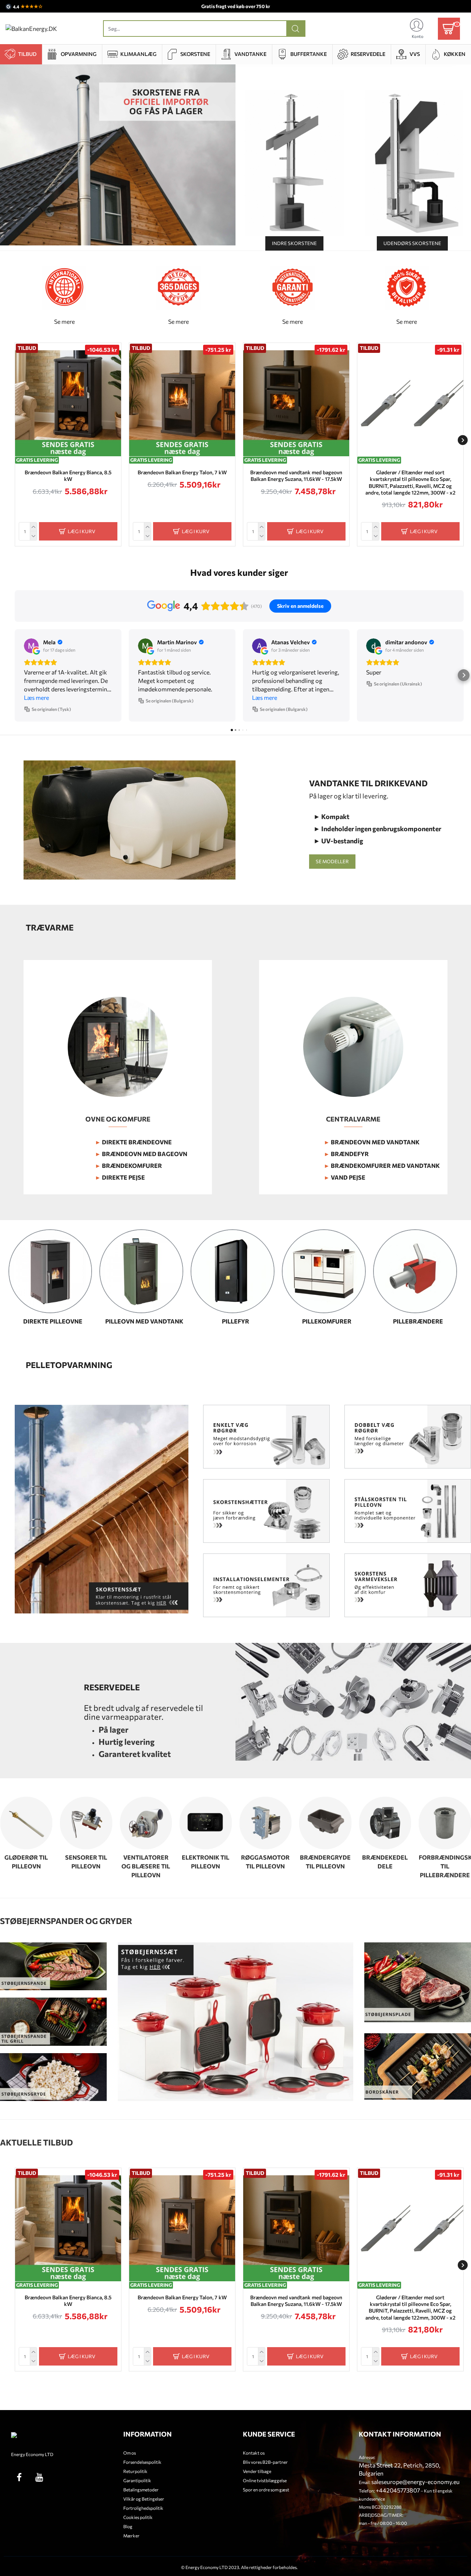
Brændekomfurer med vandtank (382, 1165)
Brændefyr (346, 1154)
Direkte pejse (120, 1177)
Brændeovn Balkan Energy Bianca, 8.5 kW (68, 476)
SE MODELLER (332, 861)
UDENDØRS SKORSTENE (412, 243)
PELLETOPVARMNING (69, 1365)
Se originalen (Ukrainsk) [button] (398, 684)
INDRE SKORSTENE (294, 243)
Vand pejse (345, 1177)
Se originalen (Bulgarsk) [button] (170, 701)
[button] (16, 440)
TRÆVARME (50, 928)
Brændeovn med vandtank (372, 1142)
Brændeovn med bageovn (141, 1154)
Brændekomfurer (128, 1165)
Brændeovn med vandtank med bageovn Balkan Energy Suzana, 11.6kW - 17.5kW (296, 476)
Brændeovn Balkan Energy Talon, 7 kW (182, 472)
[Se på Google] (31, 646)
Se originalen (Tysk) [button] (51, 709)
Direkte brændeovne (133, 1142)
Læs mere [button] (36, 697)
